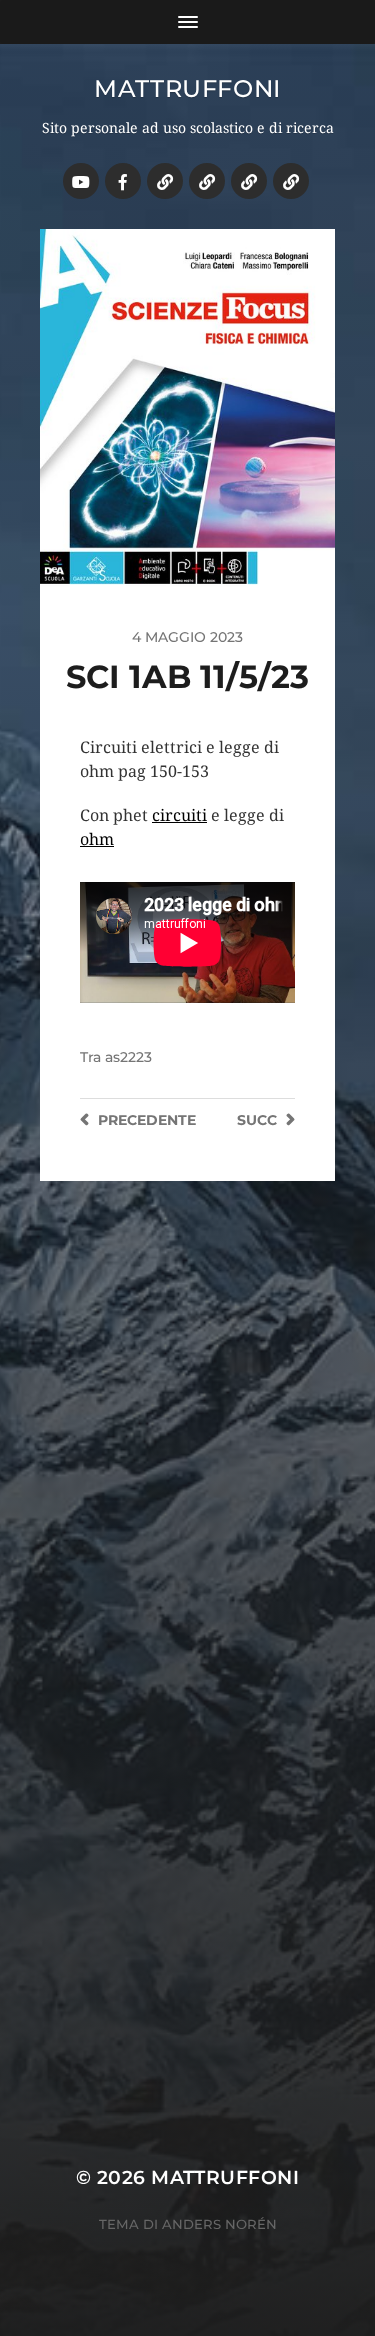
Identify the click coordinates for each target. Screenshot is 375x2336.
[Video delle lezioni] (81, 181)
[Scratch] (165, 181)
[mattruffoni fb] (123, 181)
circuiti (179, 815)
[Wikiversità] (207, 181)
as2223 (128, 1057)
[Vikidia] (249, 181)
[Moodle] (291, 181)
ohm (97, 839)
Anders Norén (219, 2224)
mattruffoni (187, 88)
